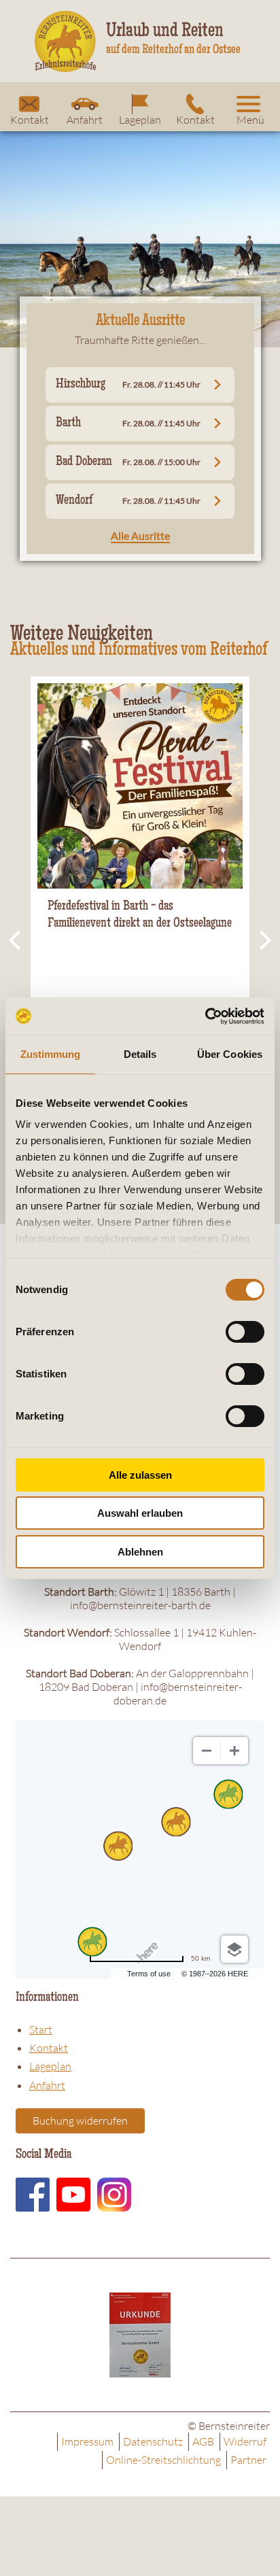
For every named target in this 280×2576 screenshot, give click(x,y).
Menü (250, 120)
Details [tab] (140, 1054)
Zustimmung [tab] (51, 1054)
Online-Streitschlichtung (163, 2460)
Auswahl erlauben (140, 1513)
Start (41, 2029)
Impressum (87, 2441)
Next (263, 941)
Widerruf (245, 2441)
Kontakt (30, 120)
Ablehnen (140, 1552)
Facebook (33, 2195)
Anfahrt (85, 120)
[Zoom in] (234, 1751)
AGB (203, 2441)
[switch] (245, 1332)
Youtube (73, 2195)
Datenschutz (153, 2441)
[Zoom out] (207, 1751)
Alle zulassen (140, 1475)
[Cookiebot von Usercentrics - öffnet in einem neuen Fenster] (205, 1016)
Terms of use (149, 1974)
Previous (17, 941)
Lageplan (140, 120)
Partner (248, 2460)
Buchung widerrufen (80, 2120)
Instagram (114, 2195)
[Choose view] (234, 1949)
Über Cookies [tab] (230, 1054)
